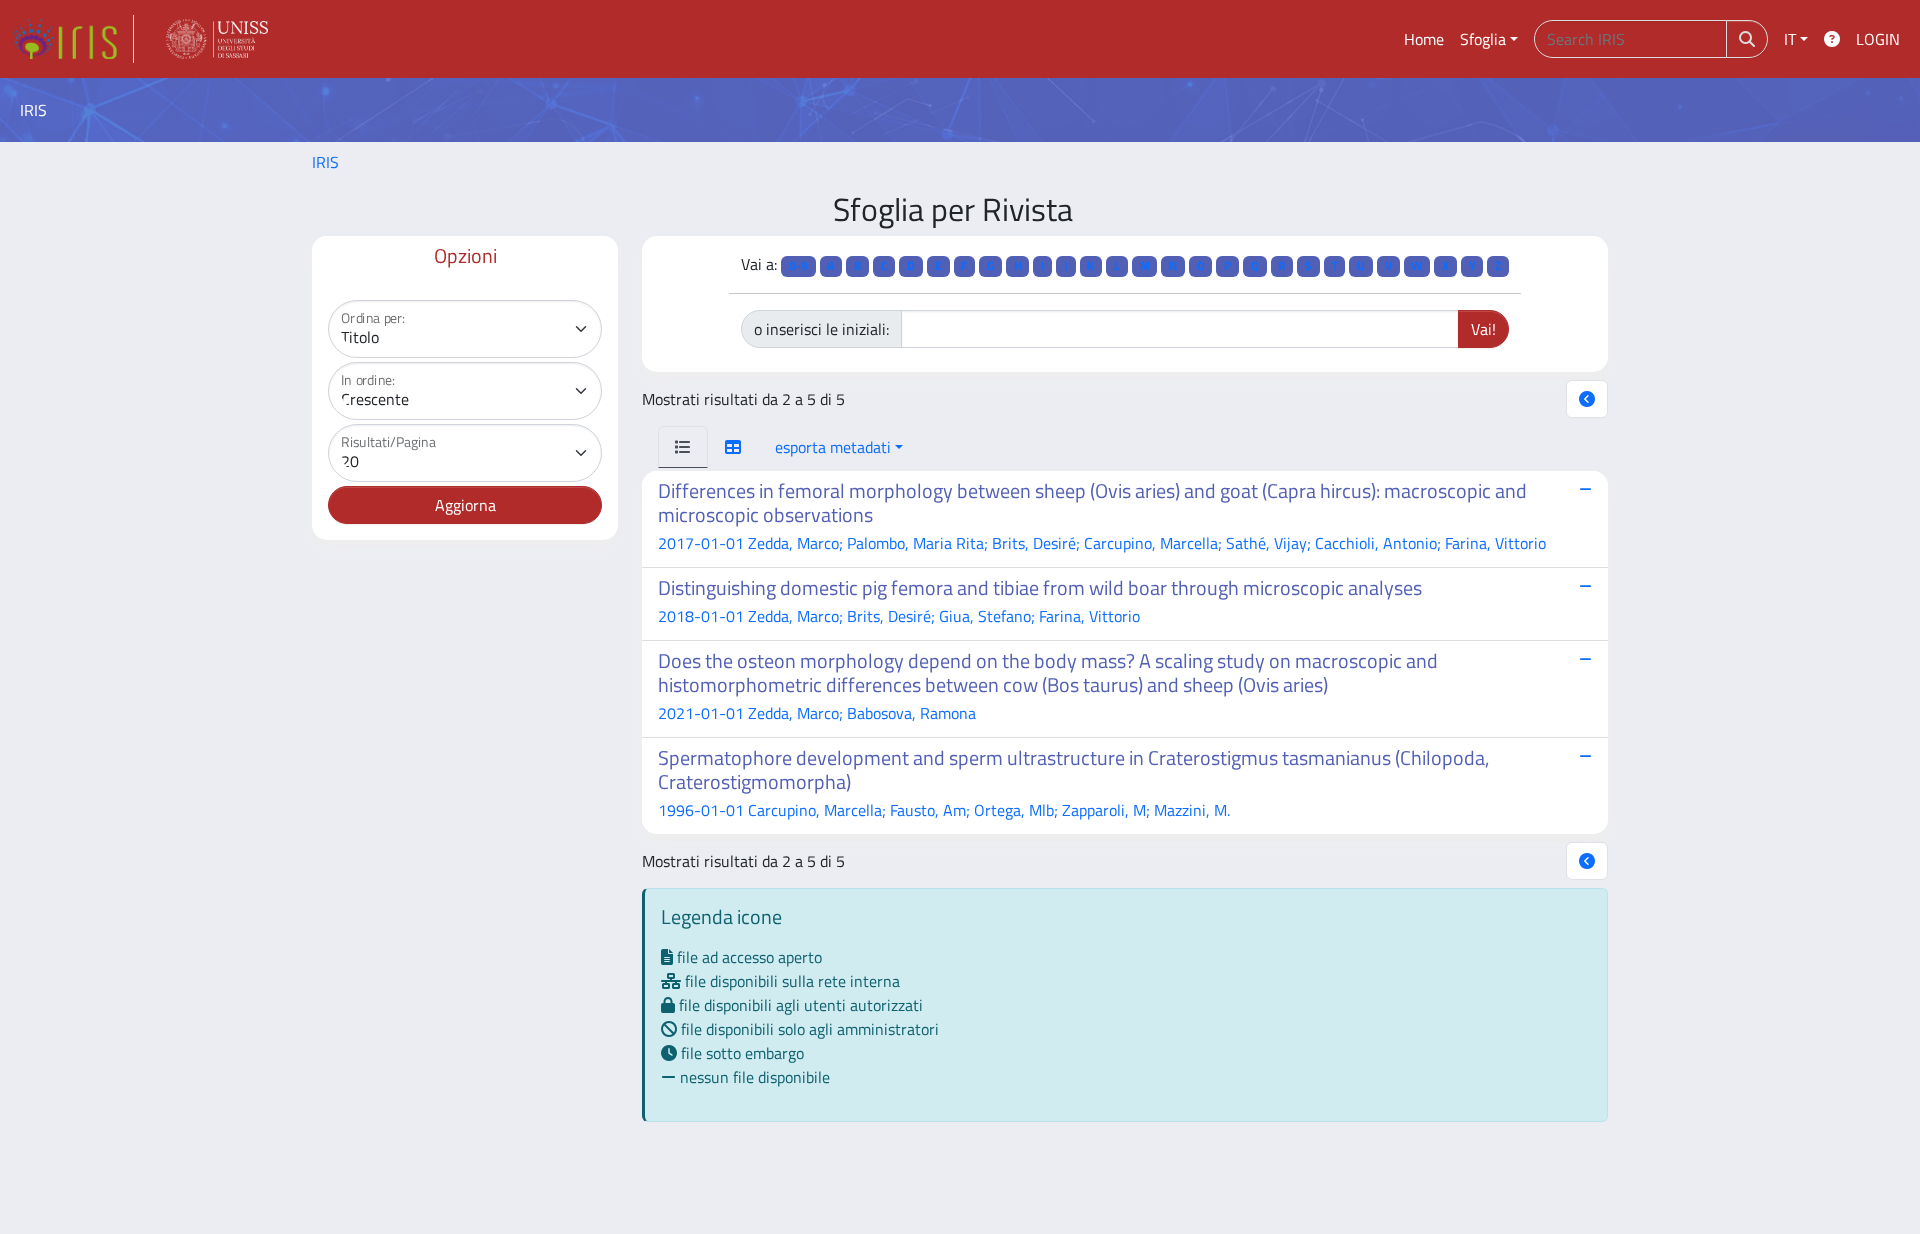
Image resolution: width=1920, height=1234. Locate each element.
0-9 (798, 265)
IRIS (325, 162)
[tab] (683, 447)
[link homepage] (73, 39)
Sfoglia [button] (1483, 39)
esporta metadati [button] (833, 447)
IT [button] (1790, 39)
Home (1424, 39)
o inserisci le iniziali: (821, 329)
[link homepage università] (217, 39)
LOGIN (1878, 39)
